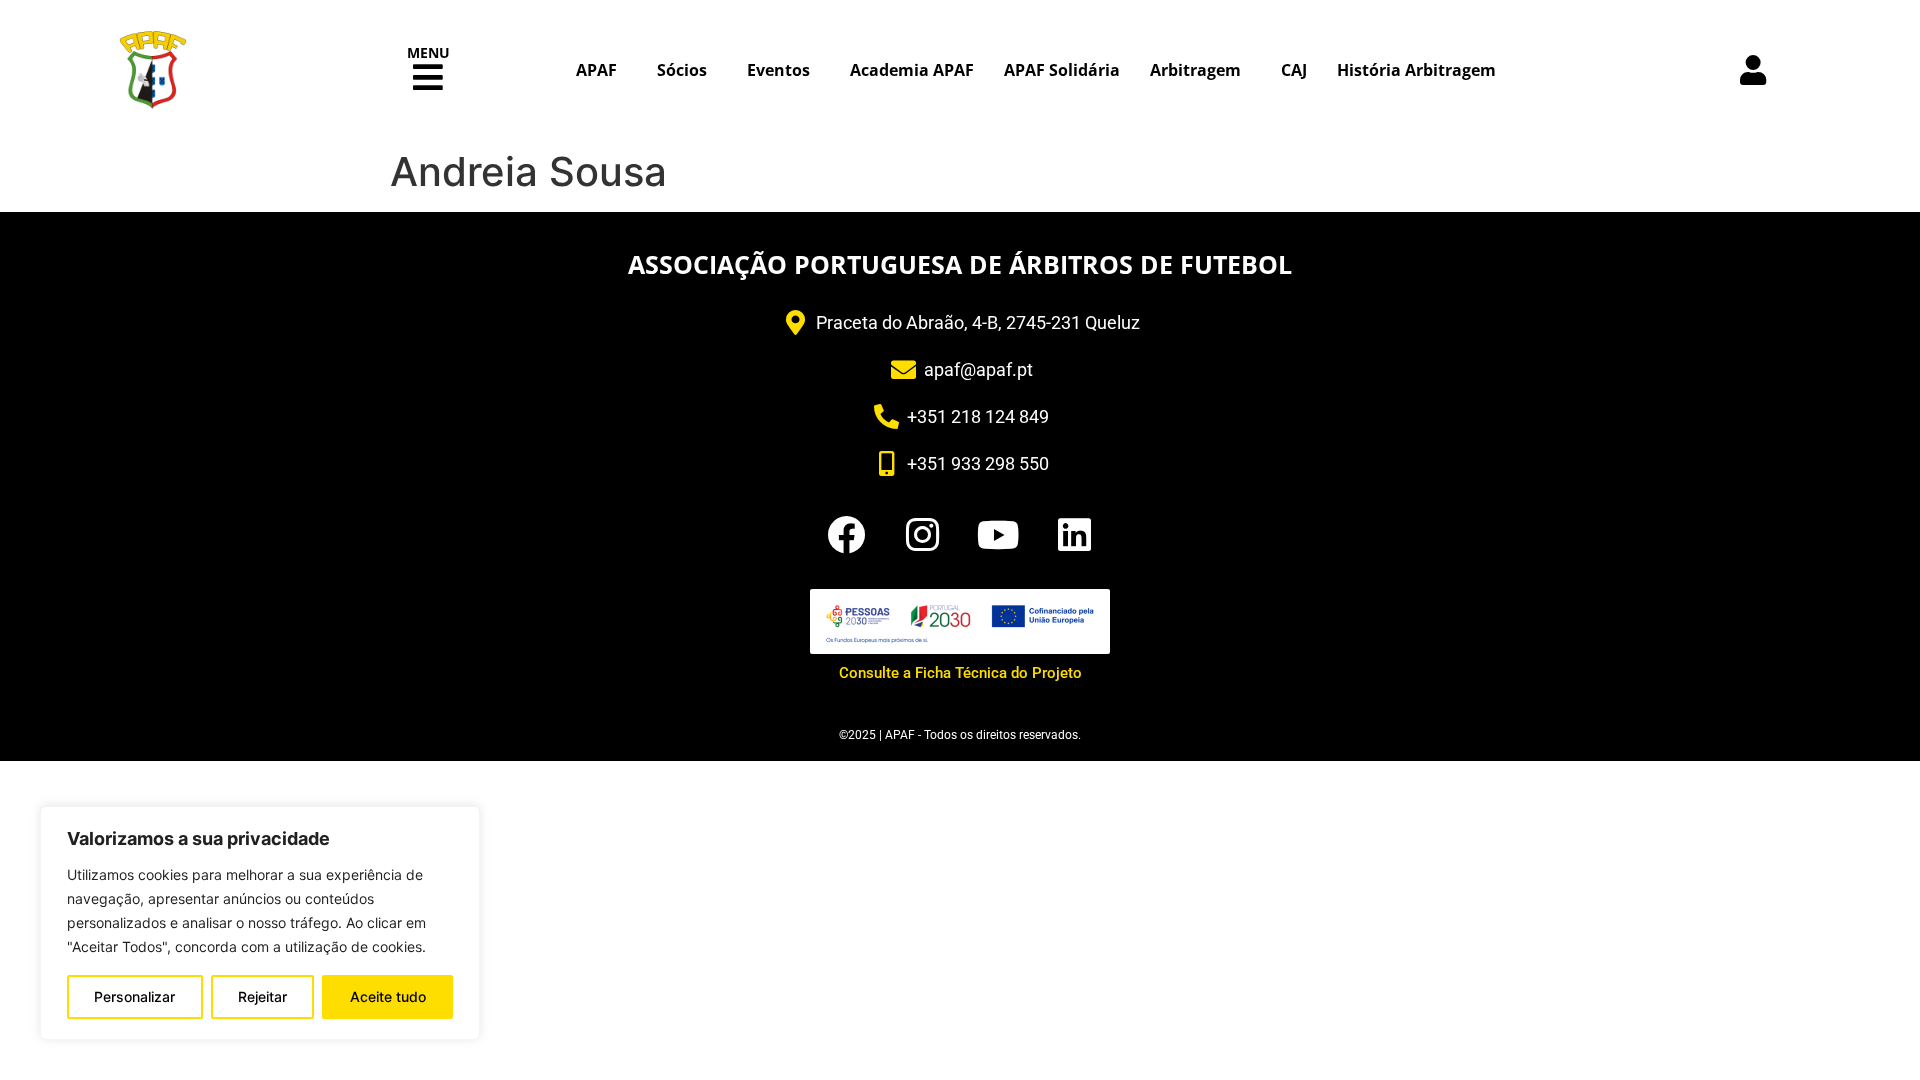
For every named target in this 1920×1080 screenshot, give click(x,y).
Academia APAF (912, 70)
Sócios (682, 70)
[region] (260, 923)
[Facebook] (846, 535)
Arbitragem (1195, 70)
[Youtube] (998, 535)
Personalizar (134, 996)
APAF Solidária (1062, 70)
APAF (596, 70)
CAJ (1294, 70)
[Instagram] (922, 535)
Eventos (778, 70)
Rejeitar (262, 996)
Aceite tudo (388, 996)
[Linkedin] (1074, 535)
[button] (428, 77)
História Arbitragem (1416, 70)
